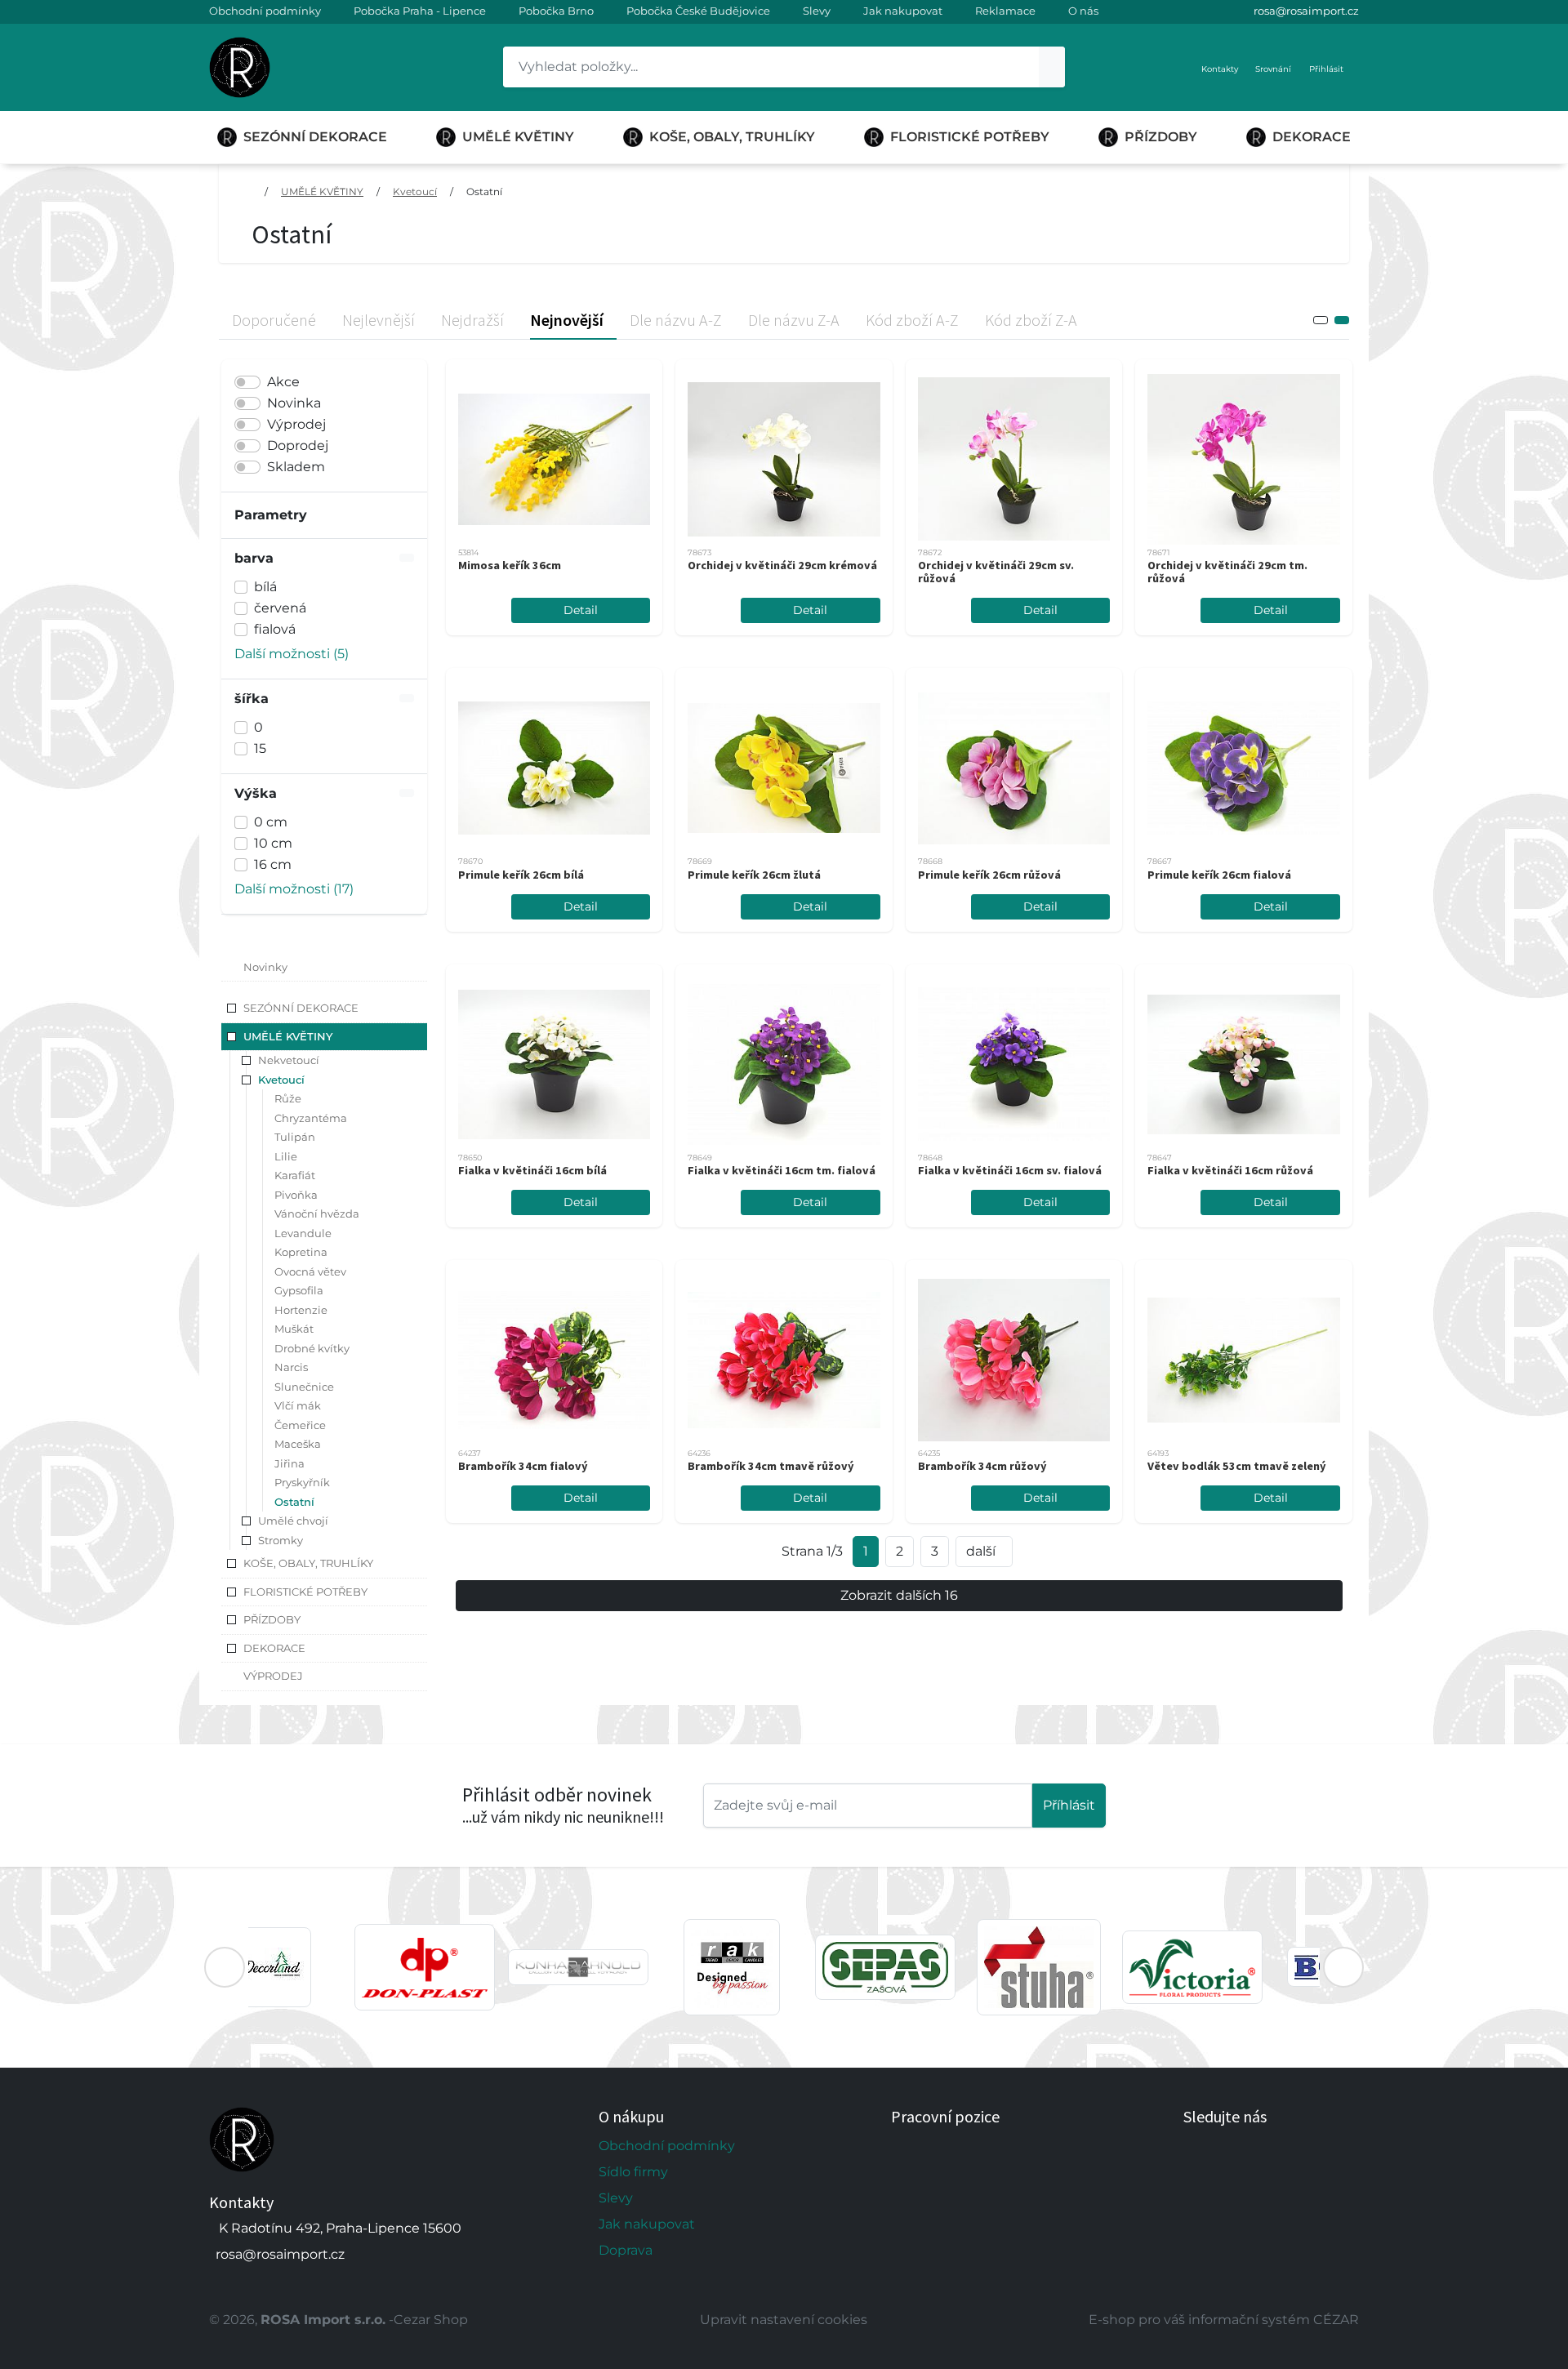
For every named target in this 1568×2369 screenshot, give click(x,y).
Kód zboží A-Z (912, 320)
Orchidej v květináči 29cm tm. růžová (1227, 572)
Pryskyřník (302, 1482)
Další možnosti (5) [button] (292, 654)
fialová (275, 629)
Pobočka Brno (556, 11)
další (981, 1551)
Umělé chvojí (293, 1521)
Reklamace (1005, 11)
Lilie (286, 1156)
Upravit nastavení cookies (784, 2320)
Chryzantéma (311, 1118)
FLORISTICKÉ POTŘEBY (970, 137)
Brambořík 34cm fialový (523, 1466)
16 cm (273, 864)
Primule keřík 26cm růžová (989, 875)
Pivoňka (296, 1195)
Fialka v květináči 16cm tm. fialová (782, 1170)
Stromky (281, 1540)
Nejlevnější (379, 320)
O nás (1083, 11)
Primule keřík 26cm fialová (1219, 875)
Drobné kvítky (312, 1348)
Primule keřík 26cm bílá (521, 875)
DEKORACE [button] (274, 1648)
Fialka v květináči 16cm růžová (1230, 1170)
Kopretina (301, 1252)
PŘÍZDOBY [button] (272, 1619)
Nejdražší (472, 320)
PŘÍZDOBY (1161, 137)
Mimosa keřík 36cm (510, 565)
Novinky (265, 967)
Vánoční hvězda (317, 1213)
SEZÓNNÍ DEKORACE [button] (301, 1008)
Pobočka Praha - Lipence (420, 11)
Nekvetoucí (289, 1060)
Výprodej (296, 424)
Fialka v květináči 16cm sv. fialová (1010, 1170)
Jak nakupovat (903, 11)
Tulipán (295, 1137)
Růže (288, 1098)
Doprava (626, 2250)
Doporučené (274, 320)
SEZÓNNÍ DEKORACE (315, 137)
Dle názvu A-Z (676, 320)
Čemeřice (300, 1425)
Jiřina (290, 1463)
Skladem (296, 467)
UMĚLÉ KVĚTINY (518, 137)
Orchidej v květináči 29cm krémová (782, 565)
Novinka (294, 403)
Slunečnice (304, 1387)
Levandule (303, 1233)
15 (260, 748)
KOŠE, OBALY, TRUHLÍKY (732, 137)
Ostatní (484, 191)
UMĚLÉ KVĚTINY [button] (288, 1036)
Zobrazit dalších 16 (899, 1595)
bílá (265, 587)
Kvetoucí (415, 191)
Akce (283, 382)
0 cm (271, 822)
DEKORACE (1312, 137)
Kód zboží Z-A (1031, 320)
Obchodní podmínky (265, 11)
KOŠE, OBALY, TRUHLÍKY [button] (308, 1563)
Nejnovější (567, 320)
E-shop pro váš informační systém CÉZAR (1224, 2320)
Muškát (294, 1329)
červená (280, 608)
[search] (1052, 67)
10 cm (273, 843)
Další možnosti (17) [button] (294, 889)
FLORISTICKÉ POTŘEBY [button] (305, 1592)
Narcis (291, 1367)
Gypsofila (299, 1290)
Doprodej (298, 445)
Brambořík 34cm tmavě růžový (771, 1466)
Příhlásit (1069, 1805)
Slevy (817, 11)
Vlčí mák (298, 1405)
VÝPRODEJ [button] (273, 1676)
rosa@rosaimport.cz (1306, 11)
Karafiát (295, 1175)
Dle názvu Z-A (794, 320)
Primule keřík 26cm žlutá (754, 875)
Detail (581, 610)
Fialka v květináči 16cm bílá (532, 1170)
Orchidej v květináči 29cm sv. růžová (996, 572)
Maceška (298, 1444)
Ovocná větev (310, 1271)
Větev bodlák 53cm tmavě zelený (1237, 1466)
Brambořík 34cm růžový (982, 1466)
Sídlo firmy (633, 2172)
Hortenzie (301, 1310)
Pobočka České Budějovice (698, 11)
